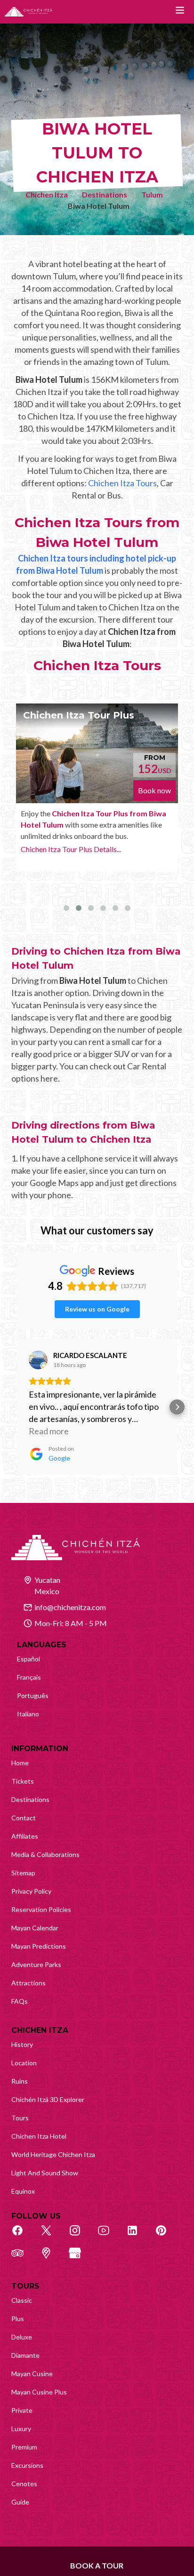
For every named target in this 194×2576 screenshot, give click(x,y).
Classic (22, 2300)
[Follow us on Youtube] (109, 2236)
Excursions (27, 2465)
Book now (154, 790)
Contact (24, 1818)
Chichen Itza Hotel (39, 2136)
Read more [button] (49, 1431)
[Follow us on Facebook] (23, 2236)
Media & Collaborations (45, 1854)
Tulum (152, 194)
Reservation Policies (41, 1909)
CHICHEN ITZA (40, 2030)
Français (29, 1677)
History (22, 2044)
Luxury (21, 2429)
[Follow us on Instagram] (80, 2236)
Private (22, 2410)
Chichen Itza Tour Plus (79, 715)
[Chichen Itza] (28, 12)
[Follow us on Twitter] (51, 2236)
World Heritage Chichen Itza (53, 2154)
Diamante (25, 2355)
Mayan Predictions (39, 1946)
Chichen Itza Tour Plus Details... (71, 849)
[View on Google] (38, 1360)
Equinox (23, 2191)
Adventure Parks (36, 1964)
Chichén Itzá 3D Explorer (48, 2099)
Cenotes (24, 2484)
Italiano (28, 1714)
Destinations (105, 194)
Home (20, 1763)
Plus (18, 2319)
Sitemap (23, 1873)
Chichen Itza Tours (122, 483)
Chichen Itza (47, 194)
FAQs (20, 2001)
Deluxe (22, 2337)
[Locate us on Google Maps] (51, 2258)
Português (33, 1695)
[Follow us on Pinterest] (166, 2236)
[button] (17, 1407)
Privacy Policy (31, 1891)
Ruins (20, 2081)
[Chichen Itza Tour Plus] (97, 753)
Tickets (23, 1781)
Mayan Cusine (32, 2374)
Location (24, 2063)
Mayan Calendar (35, 1928)
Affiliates (25, 1836)
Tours (20, 2118)
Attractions (28, 1983)
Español (28, 1659)
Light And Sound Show (45, 2173)
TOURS (25, 2286)
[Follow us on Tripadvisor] (23, 2258)
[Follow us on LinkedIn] (137, 2236)
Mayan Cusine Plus (39, 2392)
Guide (20, 2502)
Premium (24, 2447)
